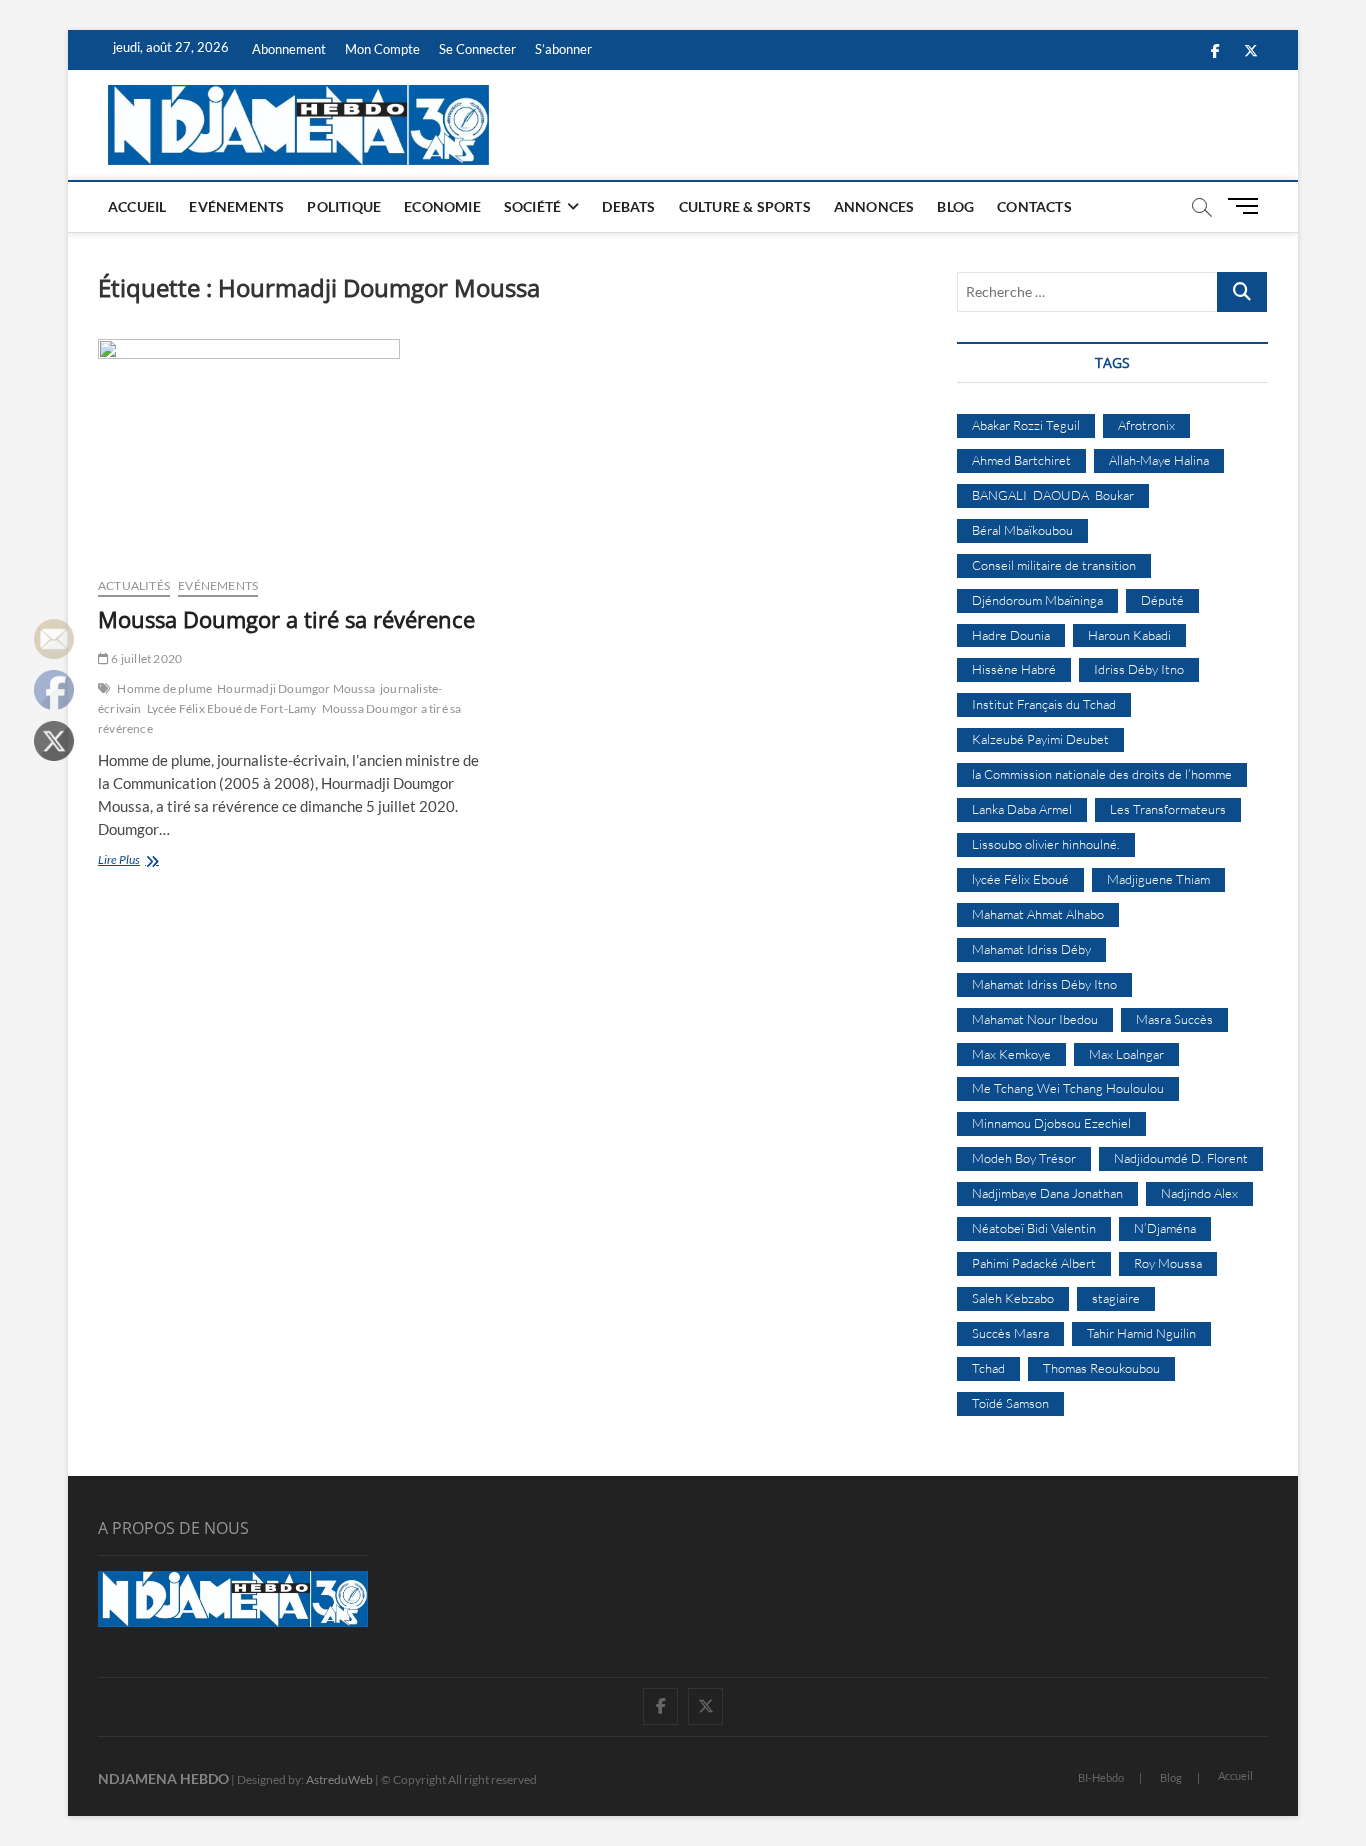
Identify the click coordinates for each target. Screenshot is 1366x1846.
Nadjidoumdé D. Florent (1181, 1158)
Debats (628, 206)
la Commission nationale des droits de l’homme (1102, 774)
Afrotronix (1146, 425)
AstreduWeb (339, 1779)
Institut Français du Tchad (1044, 704)
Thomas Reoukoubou (1101, 1368)
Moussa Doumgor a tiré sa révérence (286, 619)
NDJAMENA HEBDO (163, 1778)
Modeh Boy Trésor (1024, 1158)
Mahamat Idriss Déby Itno (1044, 984)
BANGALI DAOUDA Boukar (1053, 495)
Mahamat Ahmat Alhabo (1038, 914)
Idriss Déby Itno (1139, 669)
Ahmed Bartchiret (1021, 460)
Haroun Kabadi (1129, 635)
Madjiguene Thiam (1158, 879)
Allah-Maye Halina (1159, 460)
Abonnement (289, 49)
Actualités (134, 585)
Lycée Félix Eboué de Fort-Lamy (232, 708)
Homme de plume (164, 688)
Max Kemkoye (1011, 1054)
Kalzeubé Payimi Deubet (1040, 739)
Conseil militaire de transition (1054, 565)
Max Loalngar (1126, 1054)
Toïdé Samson (1010, 1403)
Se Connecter (477, 49)
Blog (955, 206)
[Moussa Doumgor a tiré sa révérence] (295, 450)
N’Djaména (1165, 1228)
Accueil (137, 206)
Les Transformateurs (1168, 809)
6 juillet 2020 (145, 658)
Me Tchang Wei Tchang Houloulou (1068, 1088)
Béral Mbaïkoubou (1022, 530)
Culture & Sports (745, 206)
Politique (344, 206)
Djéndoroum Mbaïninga (1037, 600)
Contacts (1034, 206)
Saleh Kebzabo (1013, 1298)
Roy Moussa (1168, 1263)
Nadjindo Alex (1199, 1193)
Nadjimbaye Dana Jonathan (1047, 1193)
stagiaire (1116, 1298)
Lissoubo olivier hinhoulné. (1046, 844)
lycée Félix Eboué (1020, 879)
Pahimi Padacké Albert (1034, 1263)
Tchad (988, 1368)
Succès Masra (1010, 1333)
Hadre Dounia (1011, 635)
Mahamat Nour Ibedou (1035, 1019)
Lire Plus (143, 861)
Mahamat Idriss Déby (1031, 949)
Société (532, 206)
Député (1162, 600)
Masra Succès (1174, 1019)
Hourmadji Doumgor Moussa (296, 688)
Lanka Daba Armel (1022, 809)
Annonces (874, 206)
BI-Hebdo (1101, 1777)
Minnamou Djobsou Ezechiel (1051, 1123)
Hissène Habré (1014, 669)
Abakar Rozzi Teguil (1026, 425)
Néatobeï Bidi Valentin (1034, 1228)
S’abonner (563, 49)
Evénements (236, 206)
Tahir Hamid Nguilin (1141, 1333)
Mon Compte (382, 49)
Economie (442, 206)
